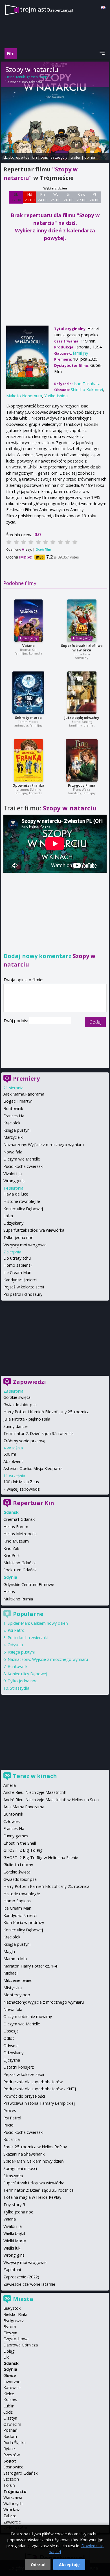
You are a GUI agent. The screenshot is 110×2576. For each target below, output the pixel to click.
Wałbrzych (13, 2504)
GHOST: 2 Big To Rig (23, 1850)
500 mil (10, 1454)
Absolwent (13, 1461)
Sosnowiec (13, 2467)
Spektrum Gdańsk (20, 1570)
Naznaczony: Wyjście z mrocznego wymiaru (44, 1145)
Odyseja (15, 1645)
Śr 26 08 (69, 197)
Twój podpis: (16, 1021)
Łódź (8, 2412)
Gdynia (10, 2369)
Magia (9, 1952)
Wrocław (11, 2510)
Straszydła (20, 1688)
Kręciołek (12, 1123)
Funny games (16, 1836)
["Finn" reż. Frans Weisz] (82, 760)
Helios (9, 1592)
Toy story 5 (14, 2205)
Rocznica (12, 2139)
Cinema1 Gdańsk (19, 1519)
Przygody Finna (82, 785)
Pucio (8, 2125)
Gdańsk (11, 2363)
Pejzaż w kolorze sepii (24, 1287)
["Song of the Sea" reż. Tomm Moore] (28, 693)
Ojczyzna (12, 2060)
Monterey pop (17, 1995)
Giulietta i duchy (18, 1865)
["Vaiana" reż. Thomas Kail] (28, 621)
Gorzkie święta (17, 1397)
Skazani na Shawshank (24, 2154)
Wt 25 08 (56, 197)
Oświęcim (12, 2424)
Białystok (12, 2308)
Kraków (10, 2400)
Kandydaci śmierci (20, 1280)
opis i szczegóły (54, 157)
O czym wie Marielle (22, 1159)
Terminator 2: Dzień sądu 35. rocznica (38, 1433)
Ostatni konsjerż (19, 2067)
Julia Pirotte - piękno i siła (27, 1419)
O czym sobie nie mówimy (28, 2016)
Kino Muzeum (16, 1541)
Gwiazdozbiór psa (20, 1405)
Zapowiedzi (29, 1382)
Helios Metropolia (20, 1534)
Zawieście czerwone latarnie (29, 2284)
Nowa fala (13, 1152)
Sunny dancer (16, 1426)
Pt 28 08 (95, 197)
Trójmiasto (15, 2491)
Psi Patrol (16, 1630)
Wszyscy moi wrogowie (25, 1245)
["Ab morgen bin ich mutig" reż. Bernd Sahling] (82, 693)
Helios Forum (16, 1527)
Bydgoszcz (14, 2321)
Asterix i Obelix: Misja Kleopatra (33, 1468)
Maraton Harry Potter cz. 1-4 (30, 1966)
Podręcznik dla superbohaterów (33, 2082)
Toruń (9, 2485)
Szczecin (11, 2479)
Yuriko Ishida (56, 396)
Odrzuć (38, 2565)
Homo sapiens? (18, 1265)
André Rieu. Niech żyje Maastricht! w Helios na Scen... (52, 1800)
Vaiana (28, 646)
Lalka (8, 1216)
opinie (90, 157)
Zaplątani (12, 2269)
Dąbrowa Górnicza (21, 2345)
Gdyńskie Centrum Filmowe (29, 1584)
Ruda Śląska (15, 2443)
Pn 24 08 (43, 197)
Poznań (10, 2430)
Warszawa (13, 2497)
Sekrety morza (28, 718)
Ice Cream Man (17, 1272)
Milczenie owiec (18, 1980)
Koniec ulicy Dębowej (23, 1209)
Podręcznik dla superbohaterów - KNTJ (40, 2089)
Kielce (9, 2394)
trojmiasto (47, 9)
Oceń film (43, 549)
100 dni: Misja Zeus (21, 1482)
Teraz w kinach (35, 1776)
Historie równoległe (22, 1201)
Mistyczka (13, 1988)
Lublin (9, 2406)
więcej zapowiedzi (24, 1489)
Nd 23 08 (30, 197)
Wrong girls (14, 1181)
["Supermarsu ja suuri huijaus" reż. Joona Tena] (82, 621)
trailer (76, 157)
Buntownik (13, 1108)
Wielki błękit (14, 2233)
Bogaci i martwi (18, 1101)
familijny (80, 353)
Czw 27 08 (82, 197)
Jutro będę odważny (82, 718)
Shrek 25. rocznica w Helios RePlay (35, 2147)
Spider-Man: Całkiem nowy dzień (38, 1623)
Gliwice (10, 2375)
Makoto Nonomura (24, 396)
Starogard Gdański (21, 2473)
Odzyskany (13, 1223)
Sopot (10, 2461)
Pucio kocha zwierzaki (23, 1166)
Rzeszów (12, 2455)
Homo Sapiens (17, 1901)
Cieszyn (10, 2333)
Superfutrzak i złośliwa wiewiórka (82, 648)
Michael (10, 1973)
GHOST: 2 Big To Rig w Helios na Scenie (41, 1858)
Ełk (6, 2357)
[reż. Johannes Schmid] (28, 760)
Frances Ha (14, 1116)
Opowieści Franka (28, 785)
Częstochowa (16, 2339)
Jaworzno (12, 2382)
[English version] (103, 7)
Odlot (9, 2038)
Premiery (26, 1078)
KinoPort (12, 1555)
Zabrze (10, 2516)
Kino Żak (11, 1548)
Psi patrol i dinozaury (23, 1294)
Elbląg (9, 2351)
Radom (10, 2436)
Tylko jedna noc (18, 1237)
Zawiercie (12, 2522)
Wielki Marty (15, 2241)
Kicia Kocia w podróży (24, 1922)
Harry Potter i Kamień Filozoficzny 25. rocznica (46, 1412)
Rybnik (9, 2449)
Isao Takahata (32, 82)
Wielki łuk (12, 2248)
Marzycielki (13, 1137)
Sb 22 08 (16, 197)
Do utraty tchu (17, 1258)
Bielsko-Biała (15, 2314)
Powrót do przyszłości (24, 2096)
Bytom (10, 2327)
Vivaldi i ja (13, 1174)
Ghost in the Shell (20, 1843)
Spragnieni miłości (20, 2168)
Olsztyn (10, 2418)
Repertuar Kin (34, 1503)
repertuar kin (26, 157)
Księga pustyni (17, 1130)
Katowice (12, 2388)
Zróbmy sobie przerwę (24, 1441)
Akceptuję (69, 2565)
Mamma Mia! (16, 1959)
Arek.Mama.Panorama (24, 1094)
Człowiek (12, 1821)
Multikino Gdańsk (19, 1563)
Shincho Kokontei (87, 390)
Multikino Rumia (18, 1599)
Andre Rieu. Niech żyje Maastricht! (35, 1792)
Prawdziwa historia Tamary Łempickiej (39, 2103)
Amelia (10, 1785)
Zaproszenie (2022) (21, 2277)
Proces (10, 2111)
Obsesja (11, 2031)
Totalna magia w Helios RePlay (32, 2197)
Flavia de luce (16, 1194)
